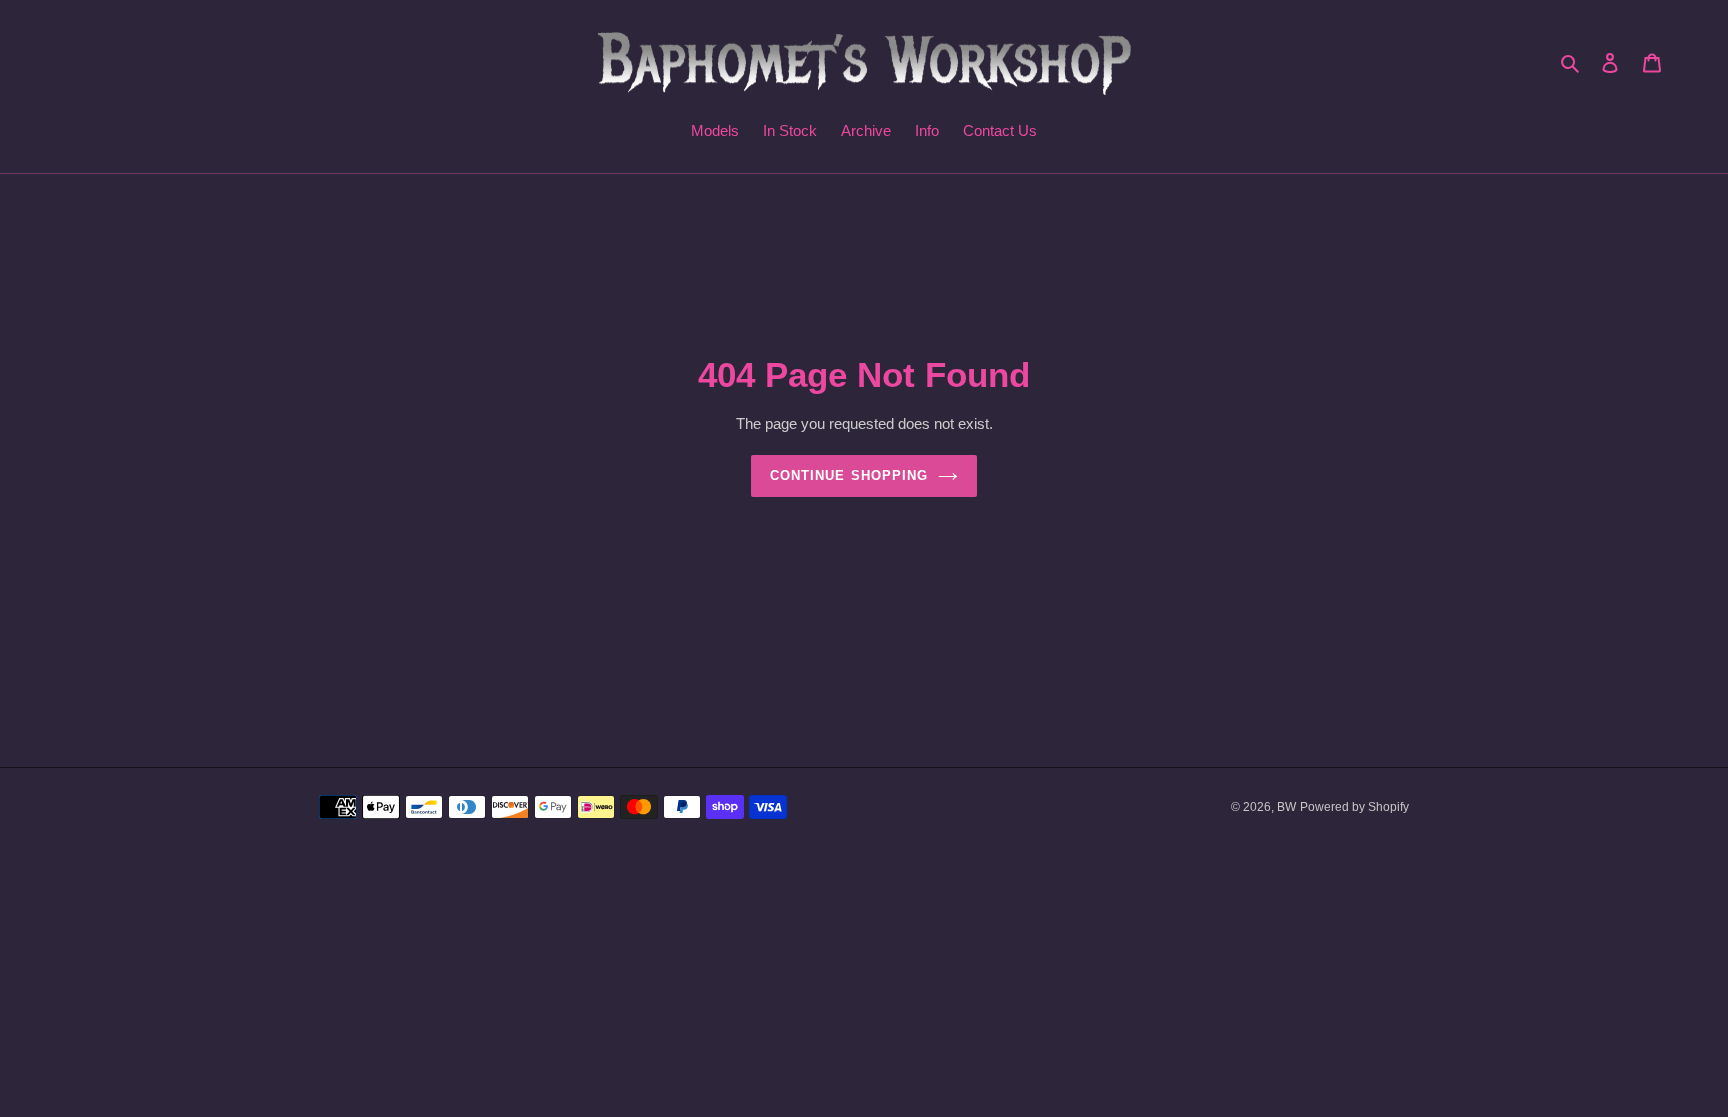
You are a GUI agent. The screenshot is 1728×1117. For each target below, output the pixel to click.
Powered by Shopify (1354, 807)
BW (1286, 807)
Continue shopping (849, 475)
